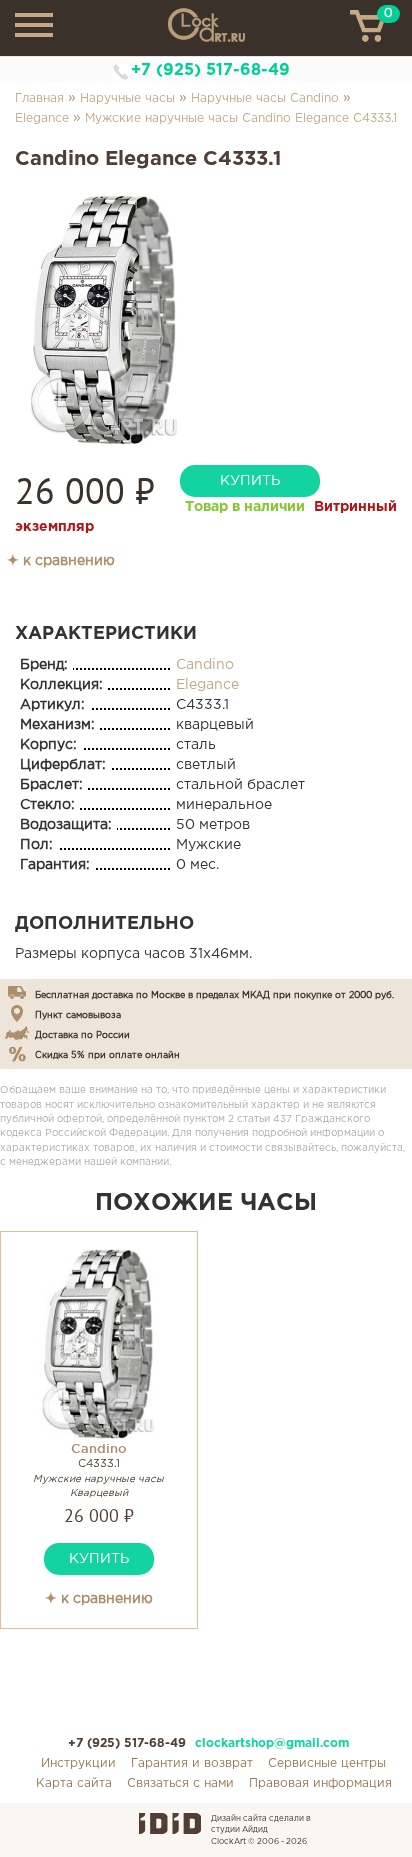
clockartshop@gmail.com (272, 1743)
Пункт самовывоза (78, 1015)
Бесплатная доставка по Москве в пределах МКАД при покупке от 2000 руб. (214, 995)
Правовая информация (320, 1783)
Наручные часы (127, 98)
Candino (205, 665)
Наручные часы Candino (265, 98)
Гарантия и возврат (192, 1763)
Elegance (42, 118)
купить (250, 481)
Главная (39, 98)
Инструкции (78, 1763)
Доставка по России (82, 1035)
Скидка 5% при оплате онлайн (107, 1055)
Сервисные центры (327, 1763)
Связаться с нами (180, 1783)
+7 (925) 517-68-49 (210, 70)
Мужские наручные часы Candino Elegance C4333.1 (241, 118)
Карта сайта (74, 1783)
